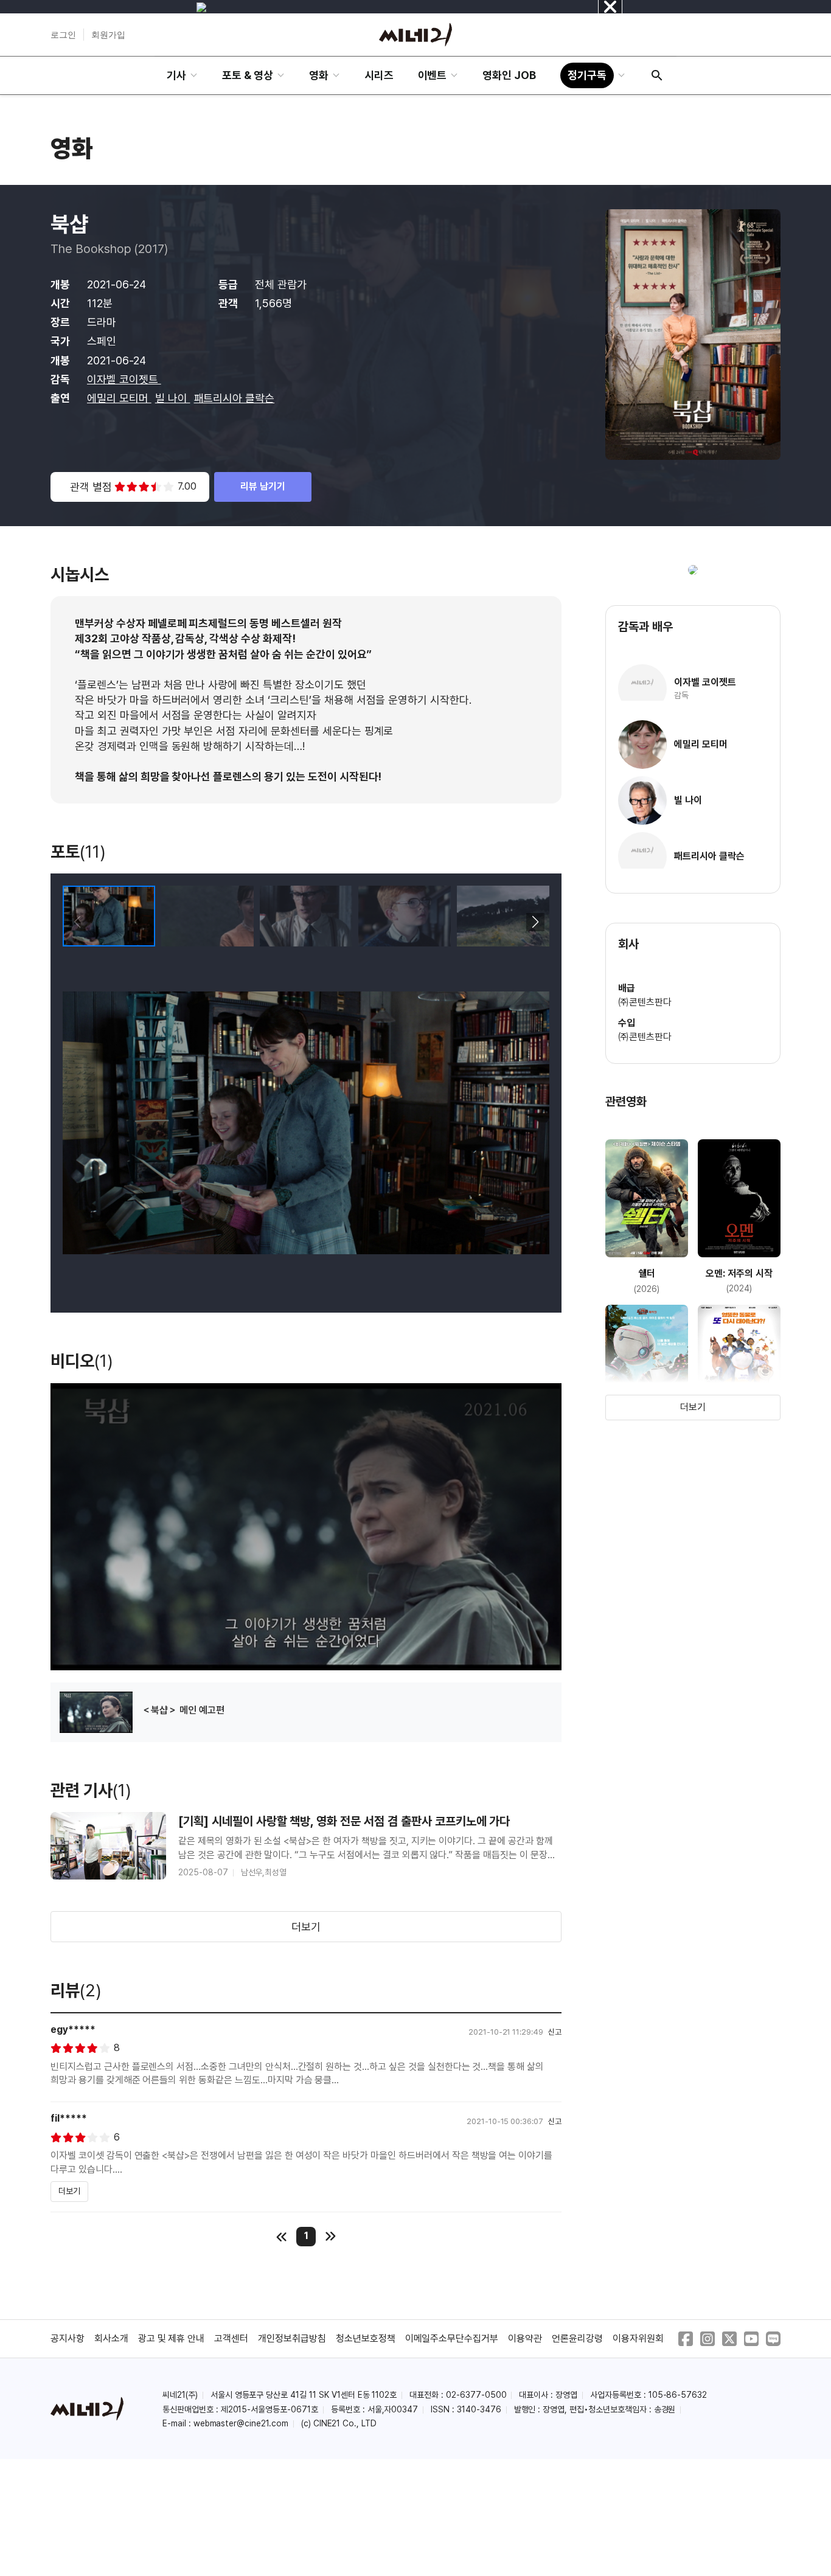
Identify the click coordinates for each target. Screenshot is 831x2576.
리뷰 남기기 (263, 486)
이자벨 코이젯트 (124, 379)
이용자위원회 (638, 2338)
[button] (535, 922)
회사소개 (111, 2338)
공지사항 (68, 2338)
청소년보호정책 (366, 2338)
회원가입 (108, 35)
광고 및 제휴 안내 (172, 2338)
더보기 (306, 1927)
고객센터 (231, 2338)
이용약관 (525, 2338)
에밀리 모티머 (119, 398)
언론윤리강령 (577, 2338)
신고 (555, 2032)
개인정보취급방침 (292, 2338)
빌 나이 (173, 398)
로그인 (63, 35)
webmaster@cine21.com (241, 2423)
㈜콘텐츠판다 (645, 1002)
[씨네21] (415, 35)
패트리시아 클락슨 (235, 398)
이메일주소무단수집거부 (452, 2338)
